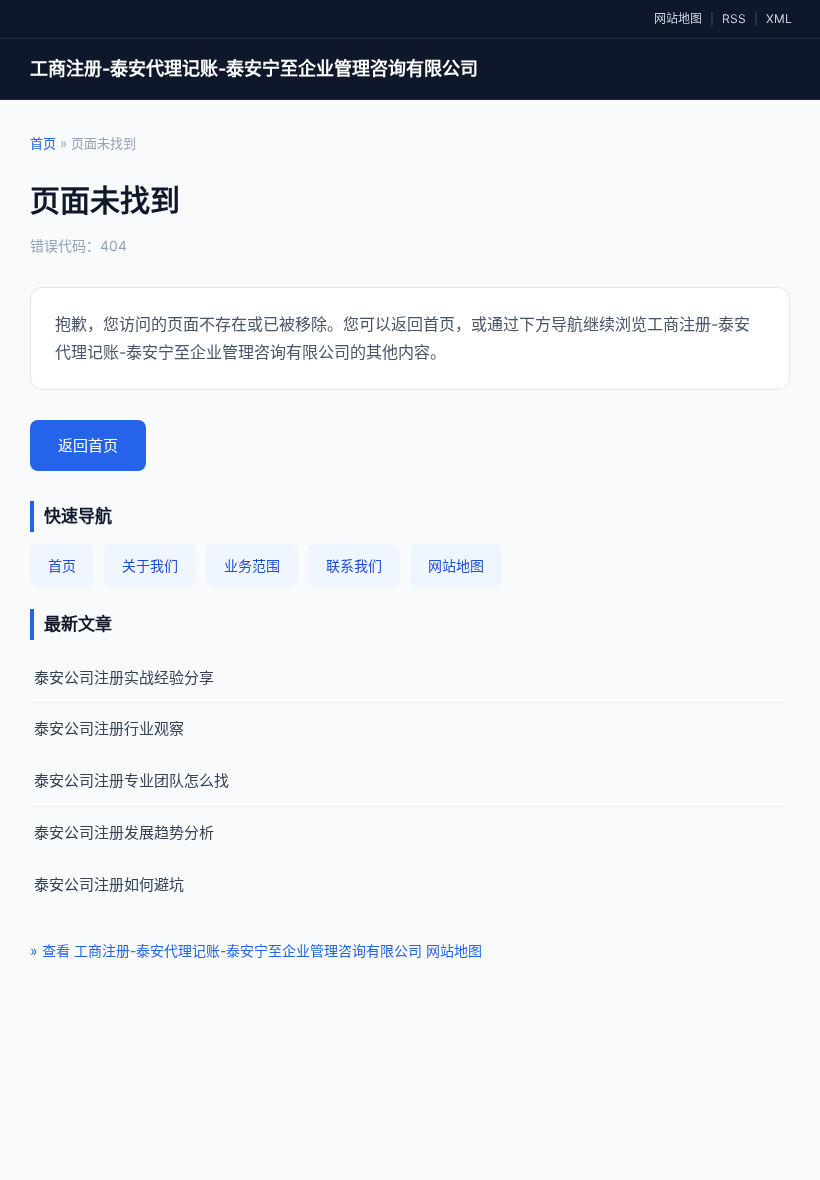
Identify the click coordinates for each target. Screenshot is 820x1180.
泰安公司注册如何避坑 (109, 884)
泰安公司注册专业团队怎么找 (131, 780)
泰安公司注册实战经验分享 (124, 677)
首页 (43, 143)
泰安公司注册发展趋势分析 (124, 832)
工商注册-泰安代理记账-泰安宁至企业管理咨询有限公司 (254, 68)
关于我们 (150, 565)
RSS (734, 18)
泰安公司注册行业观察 (109, 728)
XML (779, 18)
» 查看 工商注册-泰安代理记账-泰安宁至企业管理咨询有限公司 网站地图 (256, 950)
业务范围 (252, 565)
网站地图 (678, 18)
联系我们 (354, 565)
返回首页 (88, 445)
